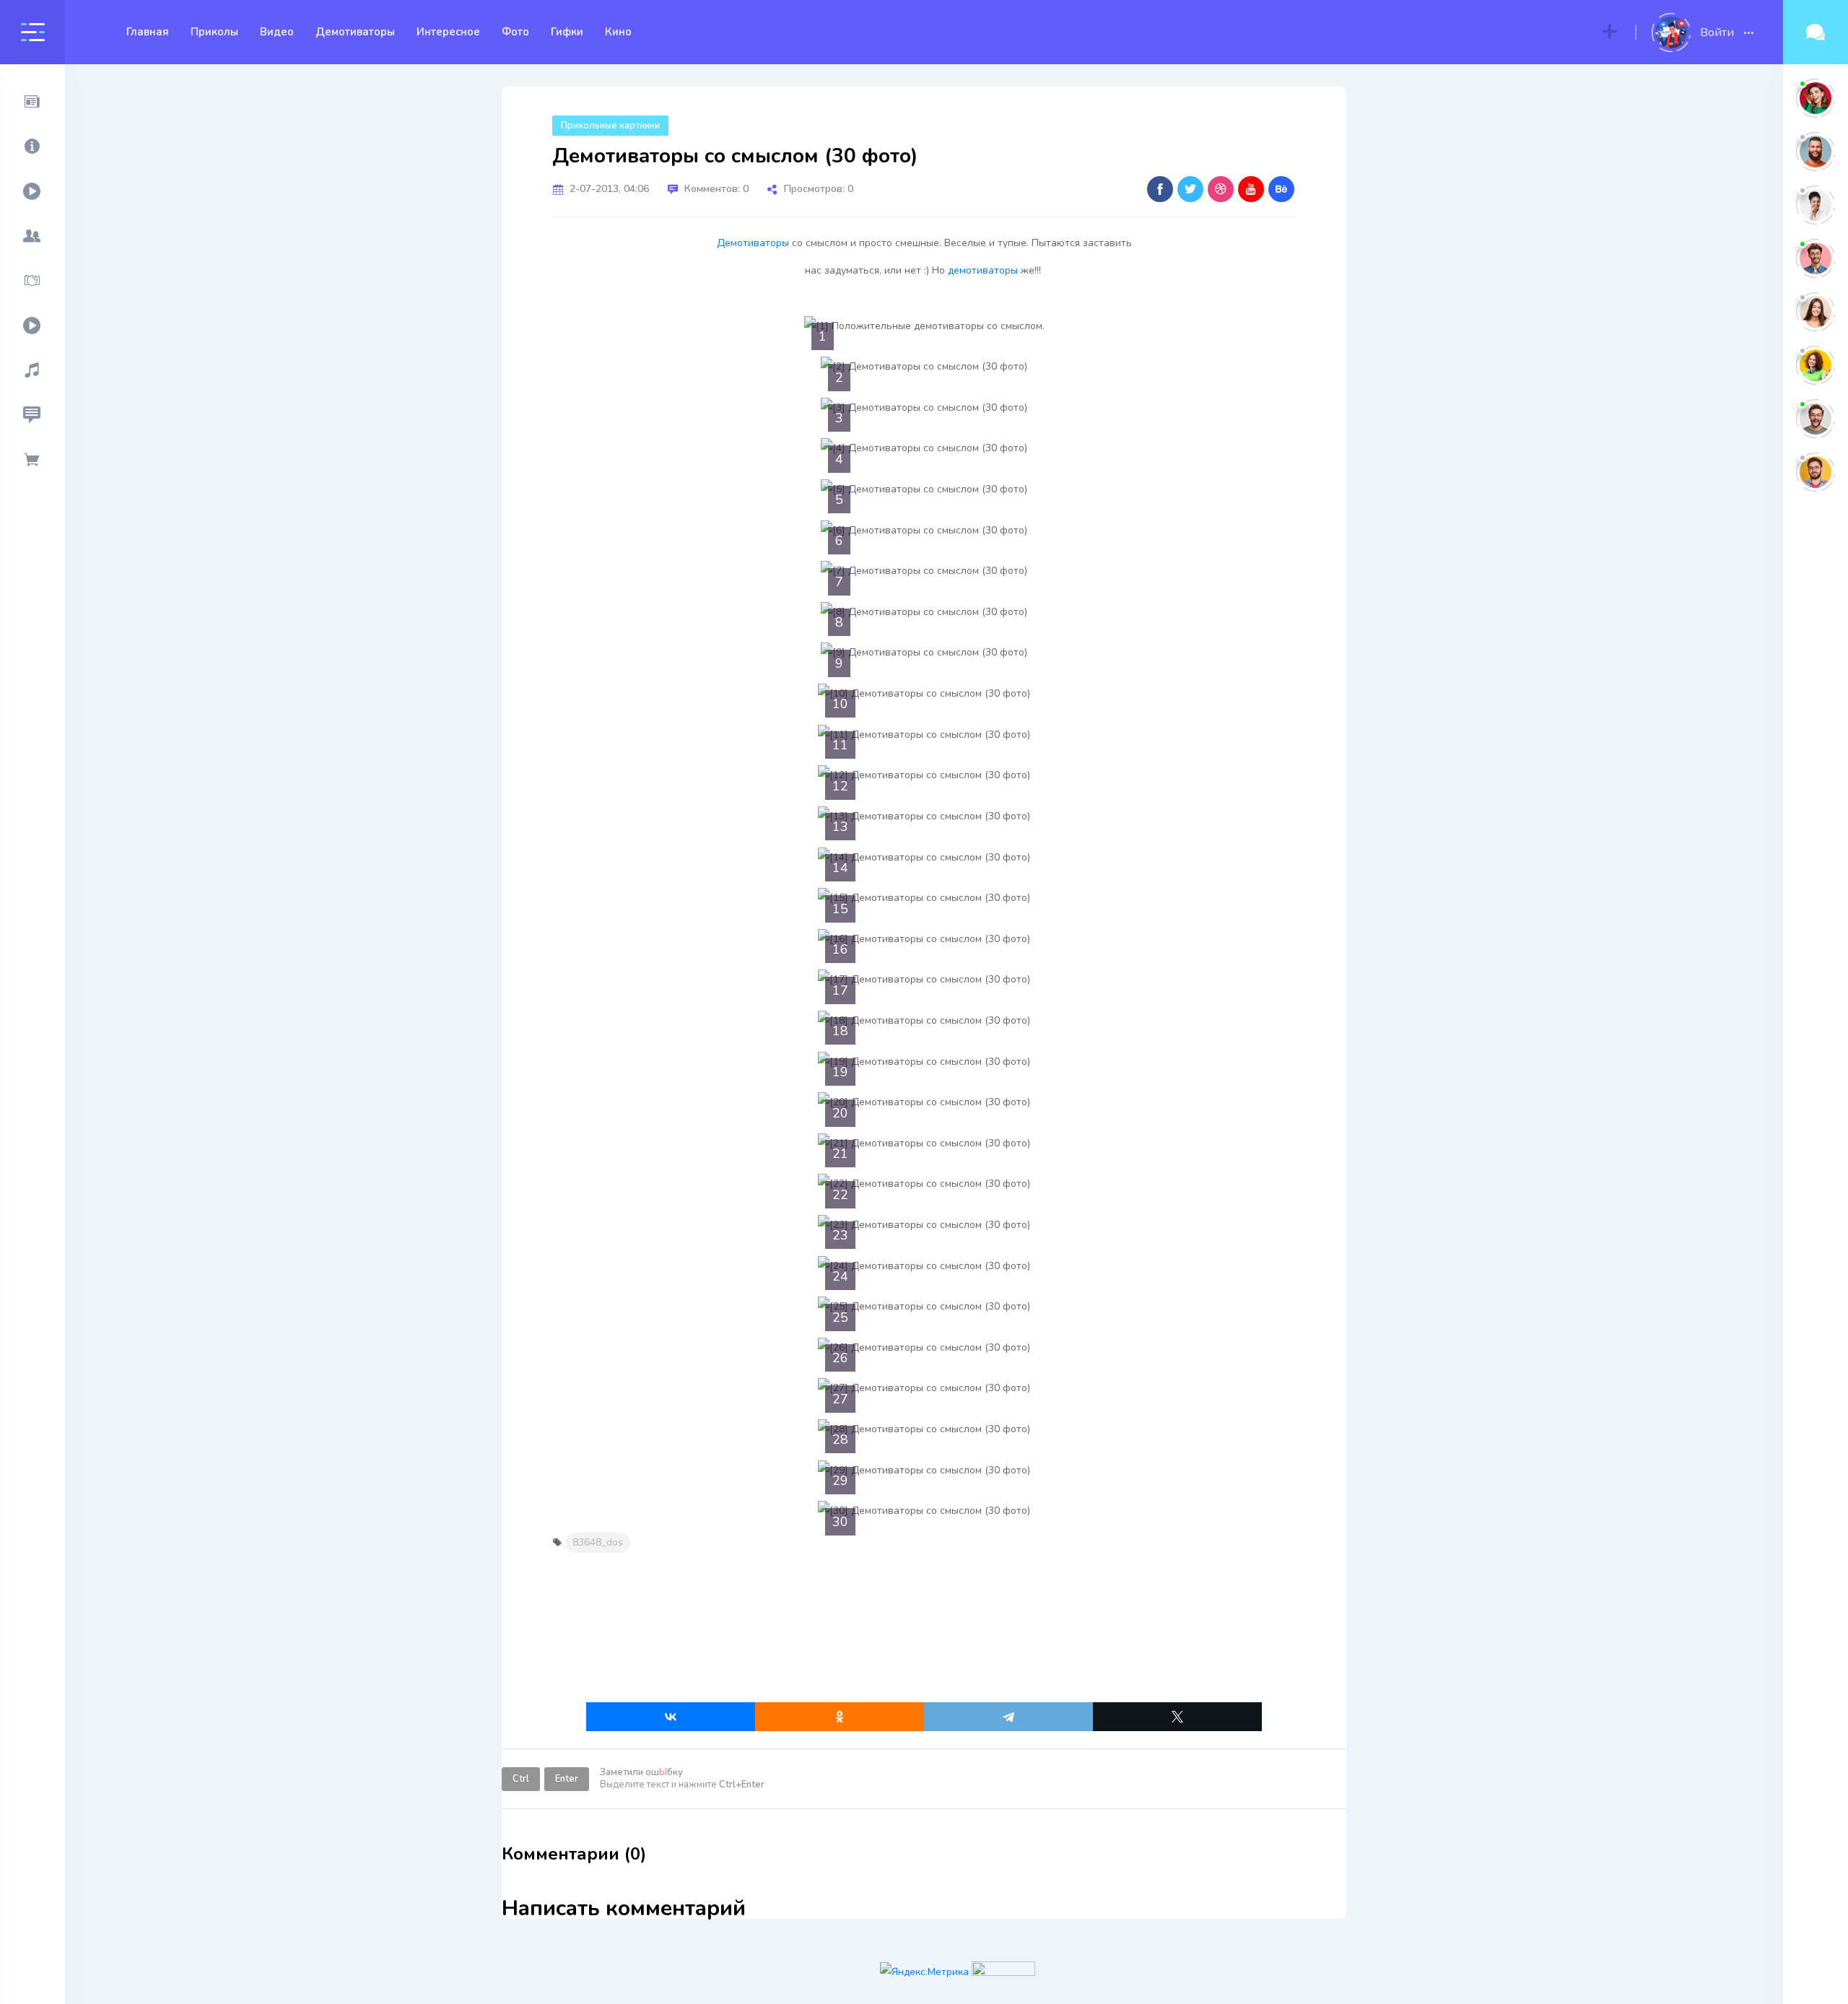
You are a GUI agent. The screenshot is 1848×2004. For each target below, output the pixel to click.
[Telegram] (1008, 1717)
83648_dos (598, 1542)
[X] (1177, 1717)
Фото (515, 32)
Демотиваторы (355, 32)
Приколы (214, 32)
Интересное (448, 32)
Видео (277, 32)
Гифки (567, 32)
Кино (618, 32)
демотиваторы (983, 270)
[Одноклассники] (840, 1717)
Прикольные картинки (610, 126)
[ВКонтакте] (671, 1717)
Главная (148, 32)
